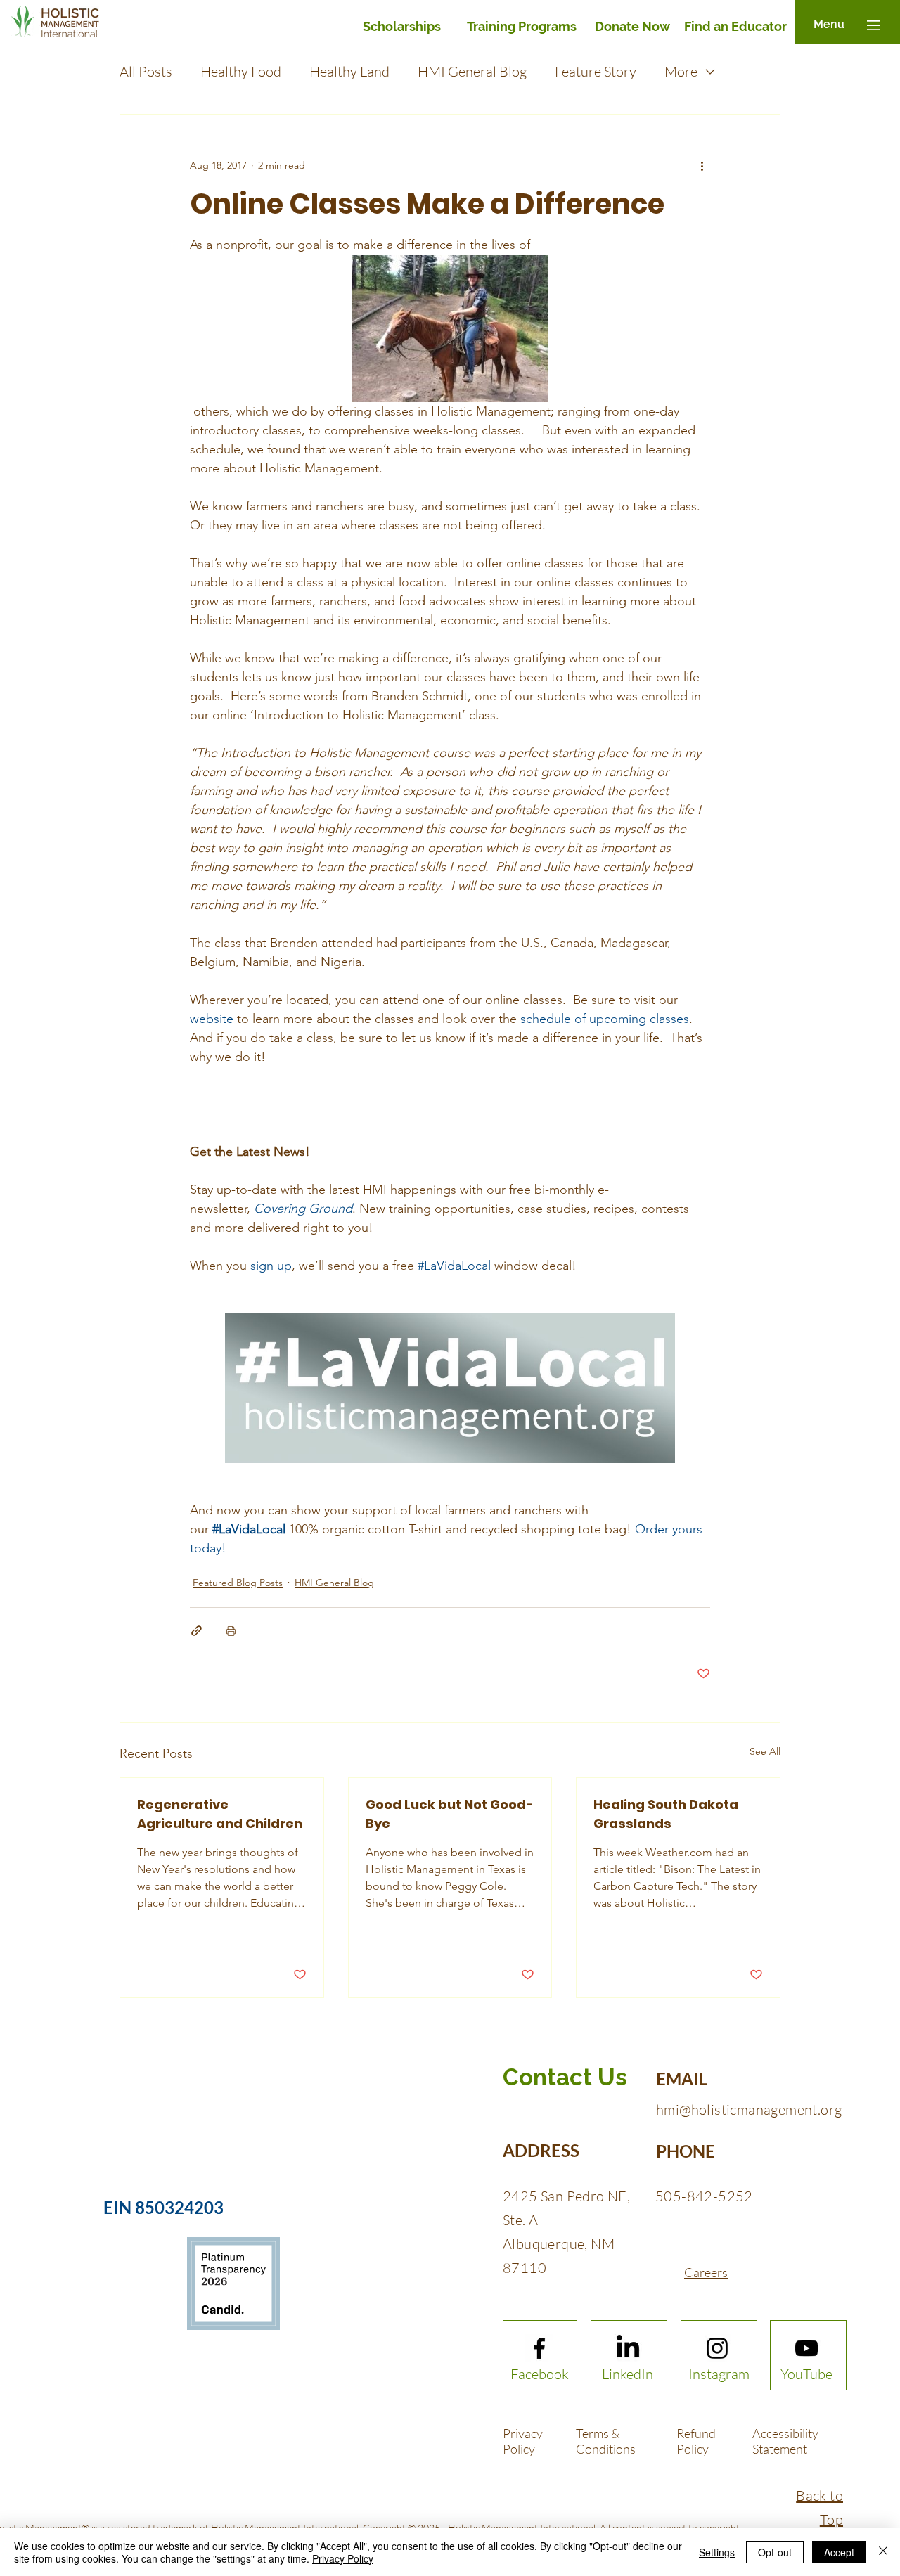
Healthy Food (241, 71)
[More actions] (702, 165)
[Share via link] (197, 1631)
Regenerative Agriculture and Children (220, 1814)
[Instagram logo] (717, 2348)
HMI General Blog (472, 71)
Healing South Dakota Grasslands (666, 1814)
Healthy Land (349, 71)
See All (765, 1751)
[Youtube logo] (806, 2348)
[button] (829, 25)
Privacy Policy (343, 2558)
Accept (839, 2552)
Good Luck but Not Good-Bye (450, 1814)
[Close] (883, 2552)
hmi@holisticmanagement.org (749, 2110)
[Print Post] (231, 1631)
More (681, 71)
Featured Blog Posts (238, 1583)
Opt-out (775, 2552)
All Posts (146, 71)
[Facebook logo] (539, 2348)
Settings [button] (717, 2552)
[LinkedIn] (628, 2348)
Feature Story (596, 71)
